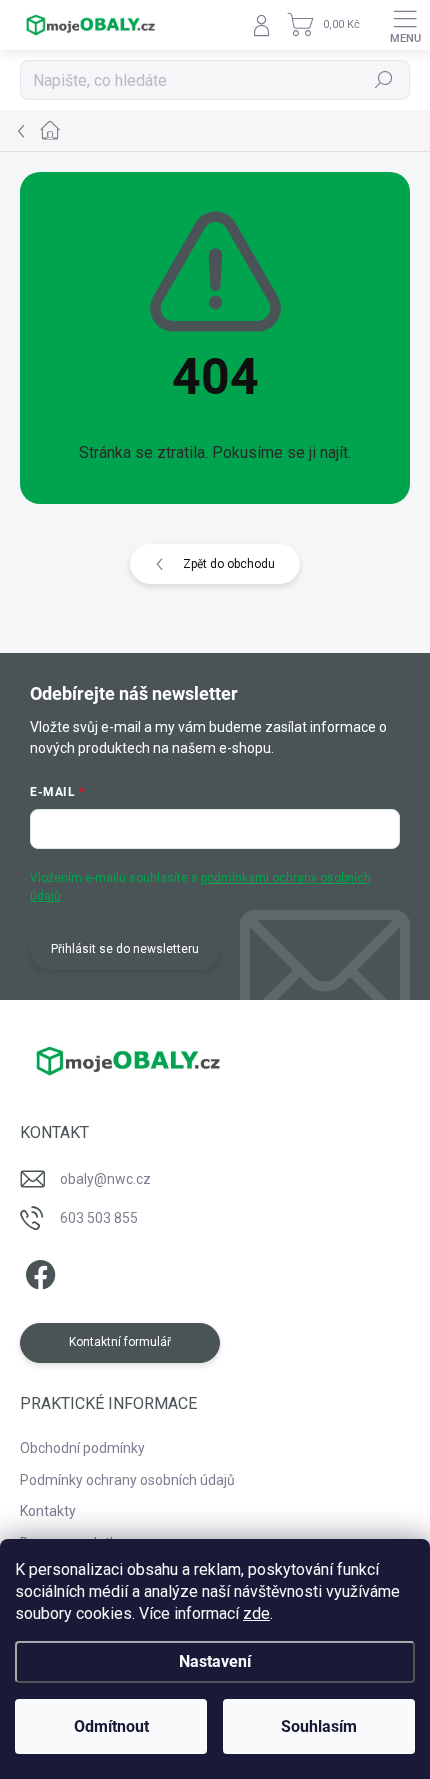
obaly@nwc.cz (105, 1179)
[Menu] (405, 25)
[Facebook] (37, 1271)
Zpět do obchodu (229, 564)
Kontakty (48, 1511)
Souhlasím (319, 1726)
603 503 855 (99, 1218)
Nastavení (215, 1661)
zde (256, 1613)
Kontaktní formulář (120, 1342)
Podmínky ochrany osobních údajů (127, 1480)
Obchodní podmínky (82, 1448)
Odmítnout (111, 1726)
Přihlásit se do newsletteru (125, 949)
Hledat (384, 80)
